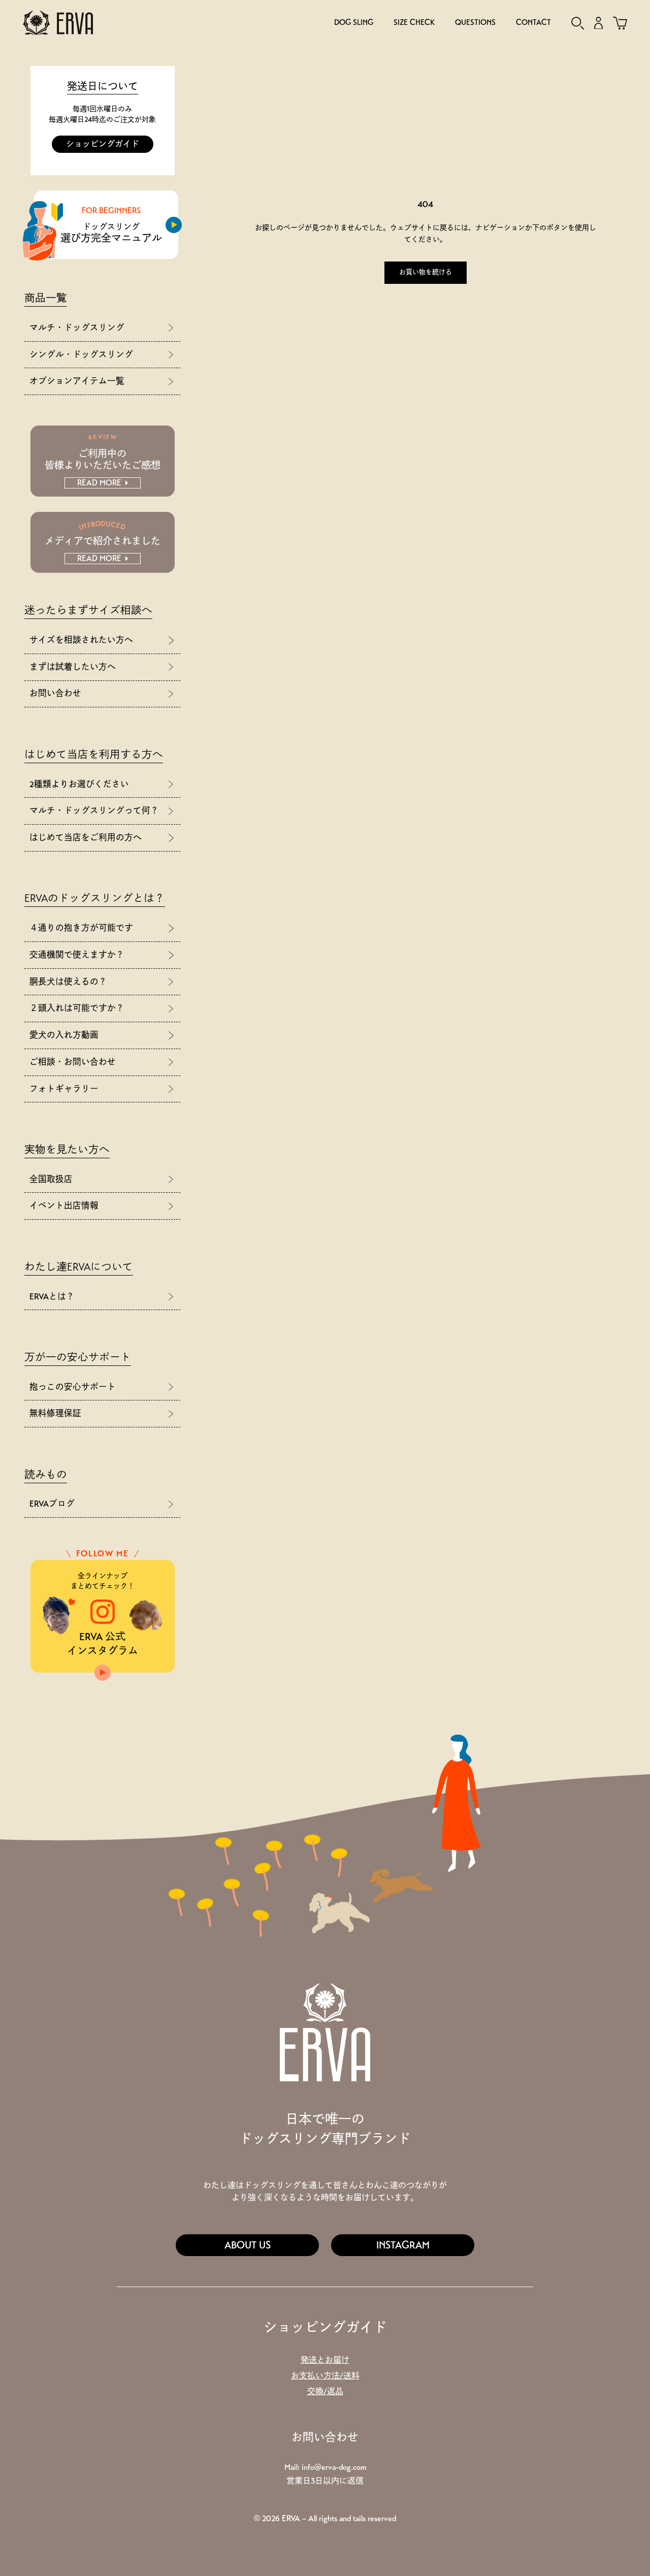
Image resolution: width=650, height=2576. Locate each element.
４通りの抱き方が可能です (81, 928)
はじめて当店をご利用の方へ (86, 838)
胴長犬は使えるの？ (68, 982)
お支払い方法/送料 (325, 2376)
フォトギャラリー (64, 1089)
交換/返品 (325, 2391)
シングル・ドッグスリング (81, 355)
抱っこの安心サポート (73, 1387)
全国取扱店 (51, 1179)
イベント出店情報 (64, 1206)
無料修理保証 (55, 1413)
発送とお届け (325, 2360)
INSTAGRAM (403, 2245)
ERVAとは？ (52, 1297)
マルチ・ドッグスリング (77, 328)
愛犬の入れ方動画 (64, 1035)
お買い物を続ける (426, 272)
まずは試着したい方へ (73, 667)
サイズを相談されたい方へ (81, 640)
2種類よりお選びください (79, 784)
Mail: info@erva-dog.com (325, 2467)
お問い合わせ (55, 693)
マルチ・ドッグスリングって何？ (94, 811)
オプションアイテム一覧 (77, 381)
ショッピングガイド (103, 144)
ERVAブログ (52, 1504)
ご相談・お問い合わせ (73, 1062)
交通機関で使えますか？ (77, 955)
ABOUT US (248, 2245)
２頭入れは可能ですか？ (77, 1008)
